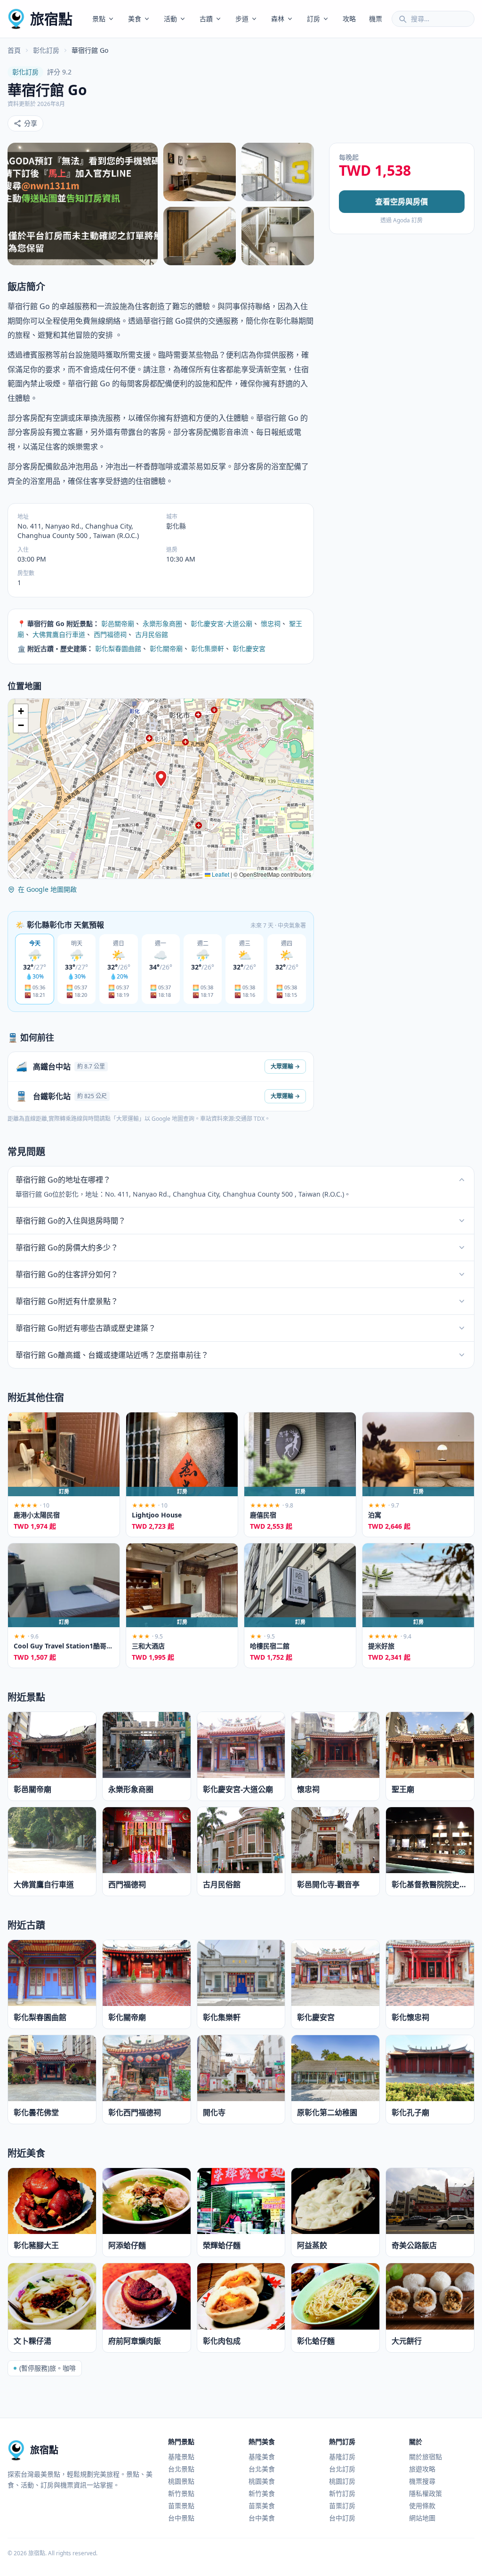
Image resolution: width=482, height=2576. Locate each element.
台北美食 (262, 2469)
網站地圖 (422, 2518)
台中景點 (181, 2518)
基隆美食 (262, 2457)
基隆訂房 (342, 2457)
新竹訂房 (342, 2493)
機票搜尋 (422, 2481)
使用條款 (422, 2506)
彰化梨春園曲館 (118, 648)
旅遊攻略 (422, 2469)
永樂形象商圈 (162, 624)
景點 (99, 19)
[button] (161, 779)
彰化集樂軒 (208, 648)
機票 (376, 19)
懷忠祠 (271, 624)
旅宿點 (51, 19)
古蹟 (206, 19)
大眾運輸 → (285, 1066)
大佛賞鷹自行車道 (59, 634)
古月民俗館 (152, 634)
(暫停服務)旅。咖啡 (48, 2368)
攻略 (349, 19)
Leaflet (220, 874)
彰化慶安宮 (249, 648)
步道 (242, 19)
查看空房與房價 (402, 202)
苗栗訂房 (342, 2506)
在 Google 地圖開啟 (47, 889)
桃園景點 (181, 2481)
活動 (170, 19)
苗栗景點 (181, 2506)
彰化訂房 (46, 50)
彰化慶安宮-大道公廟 (221, 624)
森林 (278, 19)
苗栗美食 (262, 2506)
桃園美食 (262, 2481)
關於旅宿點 (426, 2457)
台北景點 (181, 2469)
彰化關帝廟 (166, 648)
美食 (135, 19)
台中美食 (262, 2518)
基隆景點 (181, 2457)
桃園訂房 (342, 2481)
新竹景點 (181, 2493)
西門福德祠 (110, 634)
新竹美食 (262, 2493)
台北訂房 (342, 2469)
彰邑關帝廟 (118, 624)
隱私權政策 (426, 2493)
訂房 (313, 19)
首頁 (14, 50)
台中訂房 (342, 2518)
